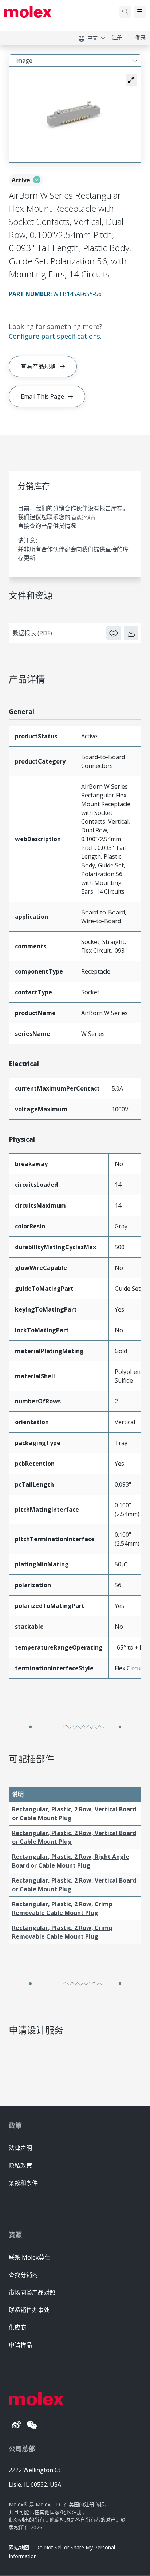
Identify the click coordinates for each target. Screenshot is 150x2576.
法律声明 (20, 2148)
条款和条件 (23, 2183)
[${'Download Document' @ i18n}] (131, 633)
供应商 (17, 2327)
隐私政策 (20, 2165)
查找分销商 (23, 2275)
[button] (131, 80)
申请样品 (20, 2345)
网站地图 (19, 2547)
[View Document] (114, 633)
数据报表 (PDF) (32, 633)
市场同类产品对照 (32, 2292)
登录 (141, 37)
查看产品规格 (38, 366)
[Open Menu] (140, 12)
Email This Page (42, 396)
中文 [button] (92, 38)
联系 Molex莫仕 (29, 2257)
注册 (117, 37)
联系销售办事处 (29, 2310)
